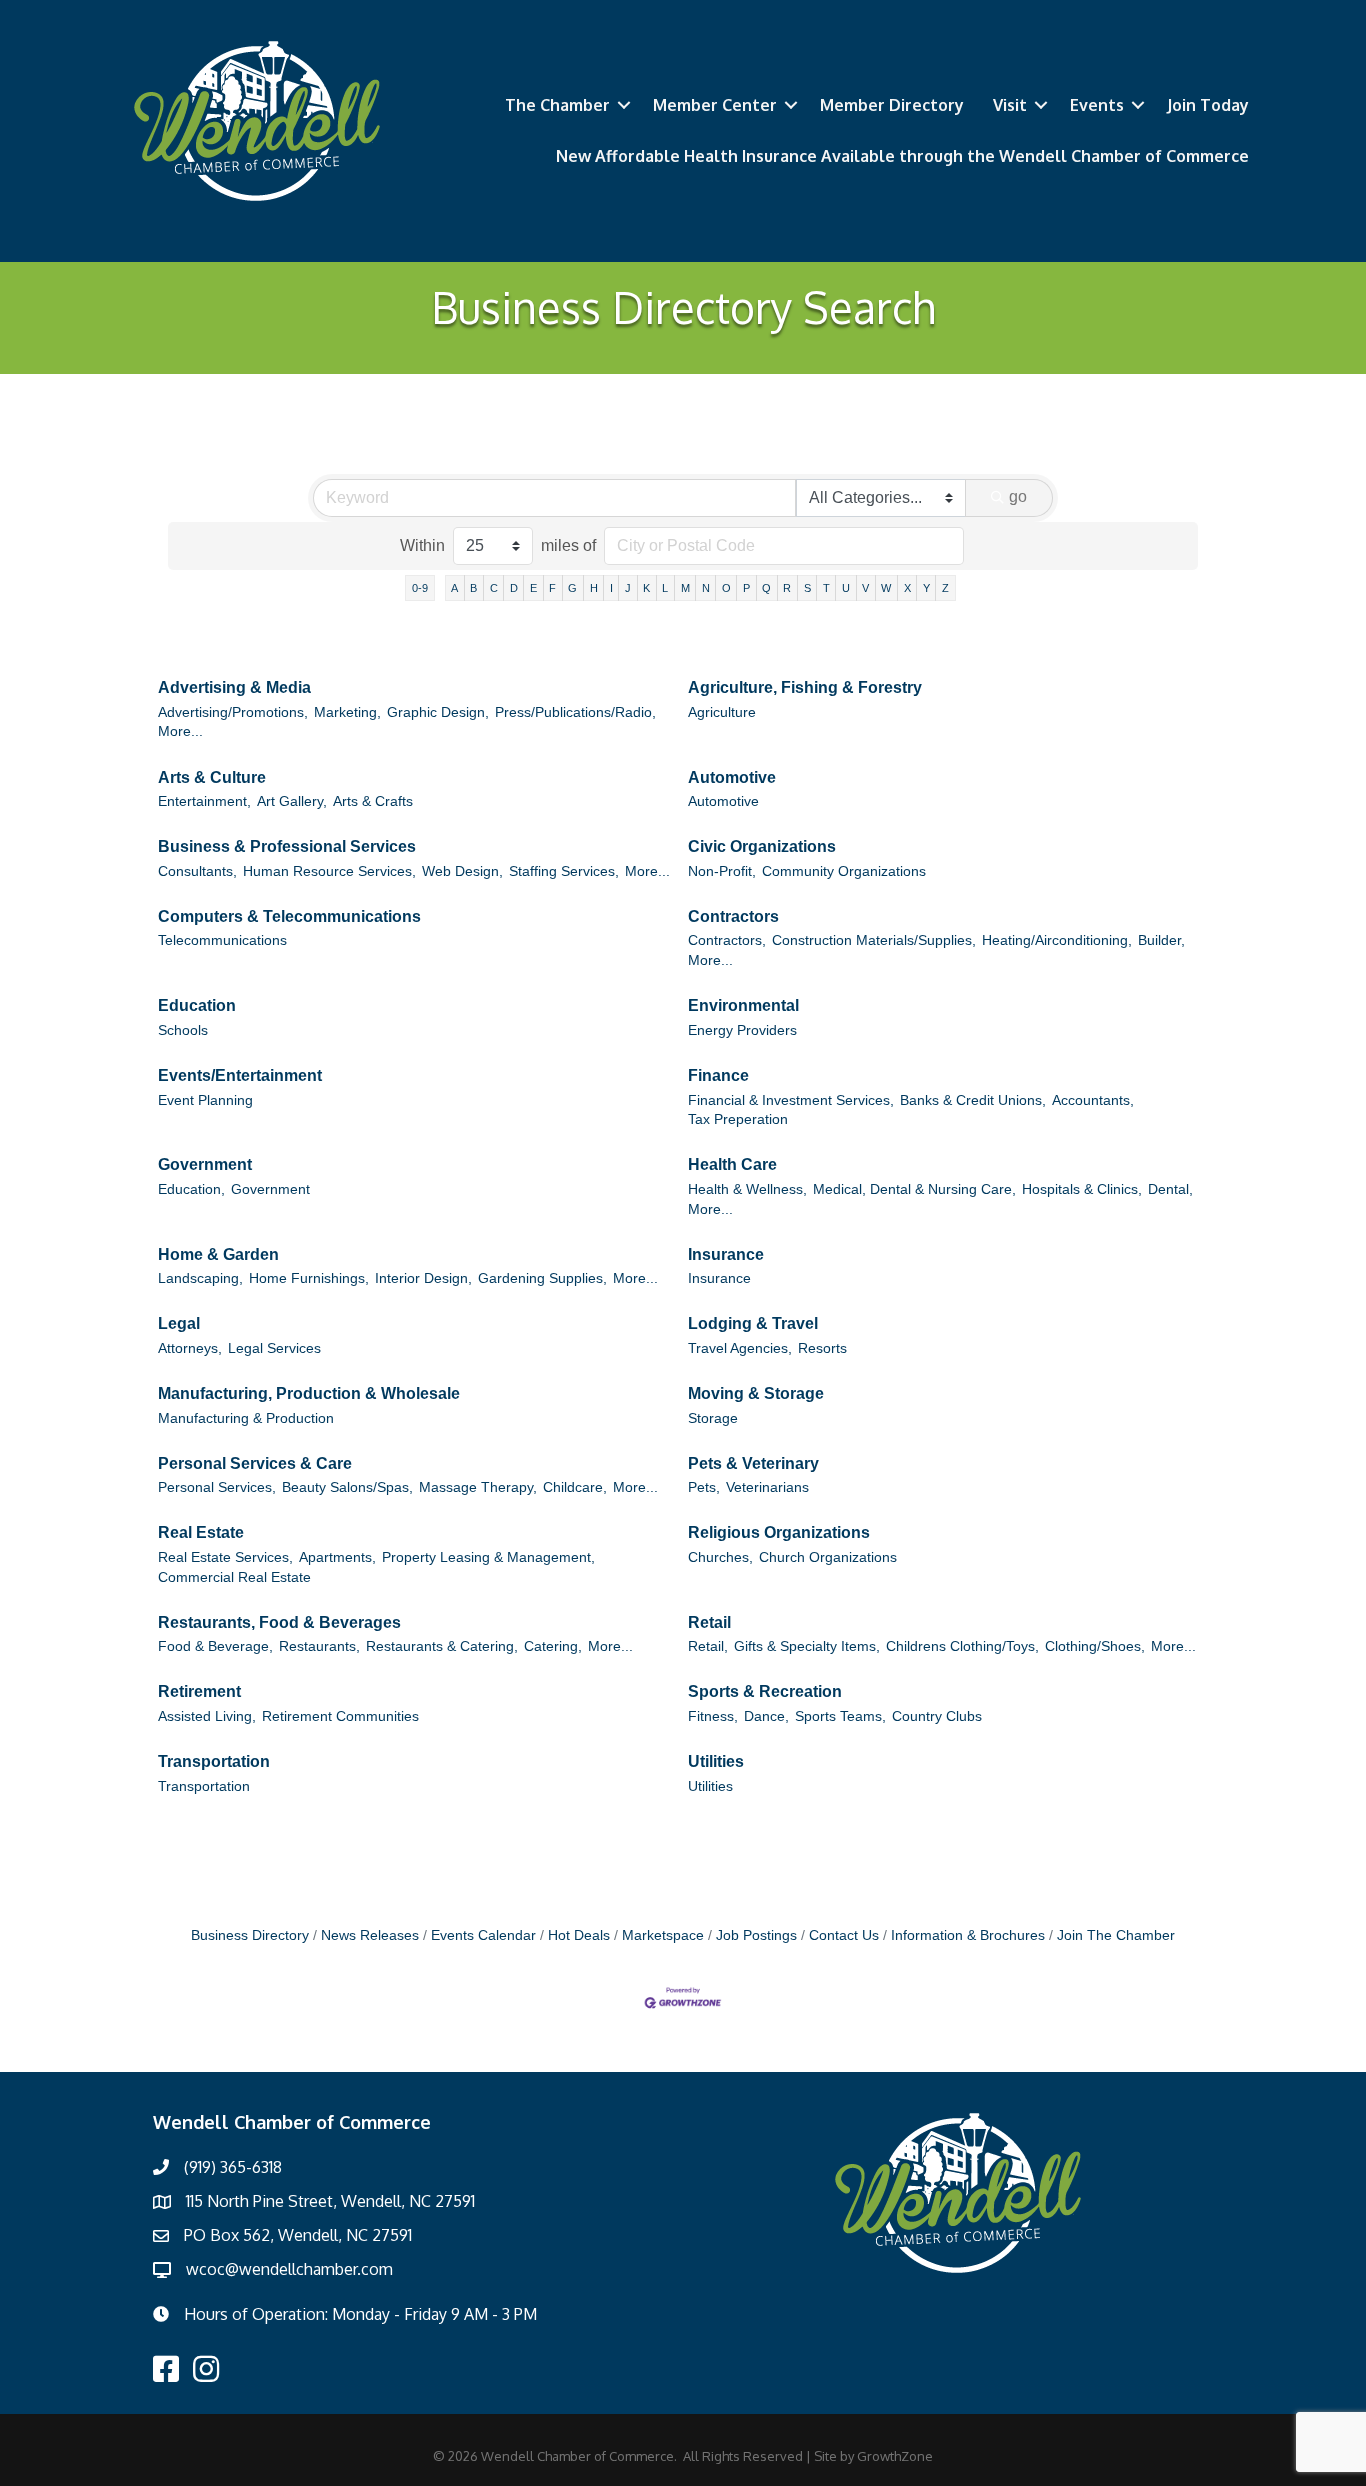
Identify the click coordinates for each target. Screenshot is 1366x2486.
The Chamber (557, 105)
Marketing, (347, 712)
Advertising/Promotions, (233, 712)
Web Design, (462, 871)
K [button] (646, 588)
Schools (183, 1030)
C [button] (494, 588)
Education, (191, 1189)
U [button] (846, 588)
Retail (709, 1622)
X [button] (907, 588)
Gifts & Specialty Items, (807, 1646)
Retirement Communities (340, 1716)
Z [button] (945, 588)
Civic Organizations (762, 846)
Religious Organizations (779, 1532)
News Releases (370, 1935)
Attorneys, (190, 1348)
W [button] (886, 588)
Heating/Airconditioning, (1057, 940)
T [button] (826, 588)
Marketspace (663, 1935)
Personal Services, (217, 1487)
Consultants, (197, 871)
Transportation (214, 1761)
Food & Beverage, (215, 1646)
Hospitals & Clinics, (1082, 1189)
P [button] (746, 588)
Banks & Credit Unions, (973, 1100)
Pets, (704, 1487)
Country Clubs (937, 1716)
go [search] (1018, 496)
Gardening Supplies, (542, 1278)
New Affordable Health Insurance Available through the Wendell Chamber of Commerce (902, 156)
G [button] (572, 588)
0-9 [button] (420, 588)
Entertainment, (204, 801)
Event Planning (205, 1100)
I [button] (611, 588)
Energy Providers (742, 1030)
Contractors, (727, 940)
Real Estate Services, (225, 1557)
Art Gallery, (292, 801)
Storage (713, 1418)
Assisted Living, (207, 1716)
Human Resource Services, (329, 871)
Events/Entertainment (240, 1075)
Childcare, (575, 1487)
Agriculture (722, 712)
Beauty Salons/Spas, (347, 1487)
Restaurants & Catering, (442, 1646)
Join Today (1208, 105)
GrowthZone (895, 2456)
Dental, (1170, 1189)
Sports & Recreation (765, 1691)
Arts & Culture (212, 777)
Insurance (726, 1254)
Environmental (743, 1005)
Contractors (733, 916)
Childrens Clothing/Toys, (962, 1646)
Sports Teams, (840, 1716)
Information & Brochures (968, 1935)
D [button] (514, 588)
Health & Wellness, (747, 1189)
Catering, (553, 1646)
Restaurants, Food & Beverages (279, 1622)
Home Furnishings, (309, 1278)
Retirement (199, 1691)
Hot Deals (579, 1935)
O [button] (726, 588)
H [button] (594, 588)
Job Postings (756, 1935)
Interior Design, (423, 1278)
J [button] (628, 588)
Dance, (766, 1716)
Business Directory (250, 1935)
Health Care (732, 1164)
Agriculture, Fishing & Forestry (805, 687)
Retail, (708, 1646)
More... (180, 731)
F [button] (552, 588)
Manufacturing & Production (246, 1418)
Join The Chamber (1116, 1935)
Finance (718, 1075)
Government (205, 1164)
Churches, (720, 1557)
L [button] (665, 588)
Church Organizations (828, 1557)
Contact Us (844, 1935)
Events (1097, 105)
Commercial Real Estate (234, 1577)
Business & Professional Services (287, 846)
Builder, (1161, 940)
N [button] (706, 588)
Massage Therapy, (478, 1487)
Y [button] (926, 588)
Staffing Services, (564, 871)
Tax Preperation (738, 1119)
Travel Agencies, (740, 1348)
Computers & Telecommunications (289, 916)
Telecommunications (222, 940)
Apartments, (337, 1557)
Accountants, (1093, 1100)
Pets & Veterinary (753, 1463)
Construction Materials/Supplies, (874, 940)
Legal (179, 1323)
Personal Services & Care (255, 1463)
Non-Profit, (722, 871)
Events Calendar (483, 1935)
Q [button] (766, 588)
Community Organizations (844, 871)
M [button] (685, 588)
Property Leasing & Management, (488, 1557)
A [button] (454, 588)
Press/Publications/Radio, (575, 712)
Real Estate (201, 1532)
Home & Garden (218, 1254)
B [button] (473, 588)
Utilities (716, 1761)
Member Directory (892, 105)
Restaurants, (319, 1646)
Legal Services (274, 1348)
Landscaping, (200, 1278)
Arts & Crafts (373, 801)
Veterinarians (767, 1487)
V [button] (865, 588)
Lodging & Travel (753, 1323)
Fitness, (713, 1716)
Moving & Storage (756, 1393)
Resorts (822, 1348)
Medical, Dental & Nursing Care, (914, 1189)
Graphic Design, (438, 712)
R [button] (787, 588)
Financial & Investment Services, (791, 1100)
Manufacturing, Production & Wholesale (309, 1393)
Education (197, 1005)
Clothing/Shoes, (1095, 1646)
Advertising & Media (234, 687)
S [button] (807, 588)
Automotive (732, 777)
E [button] (533, 588)
